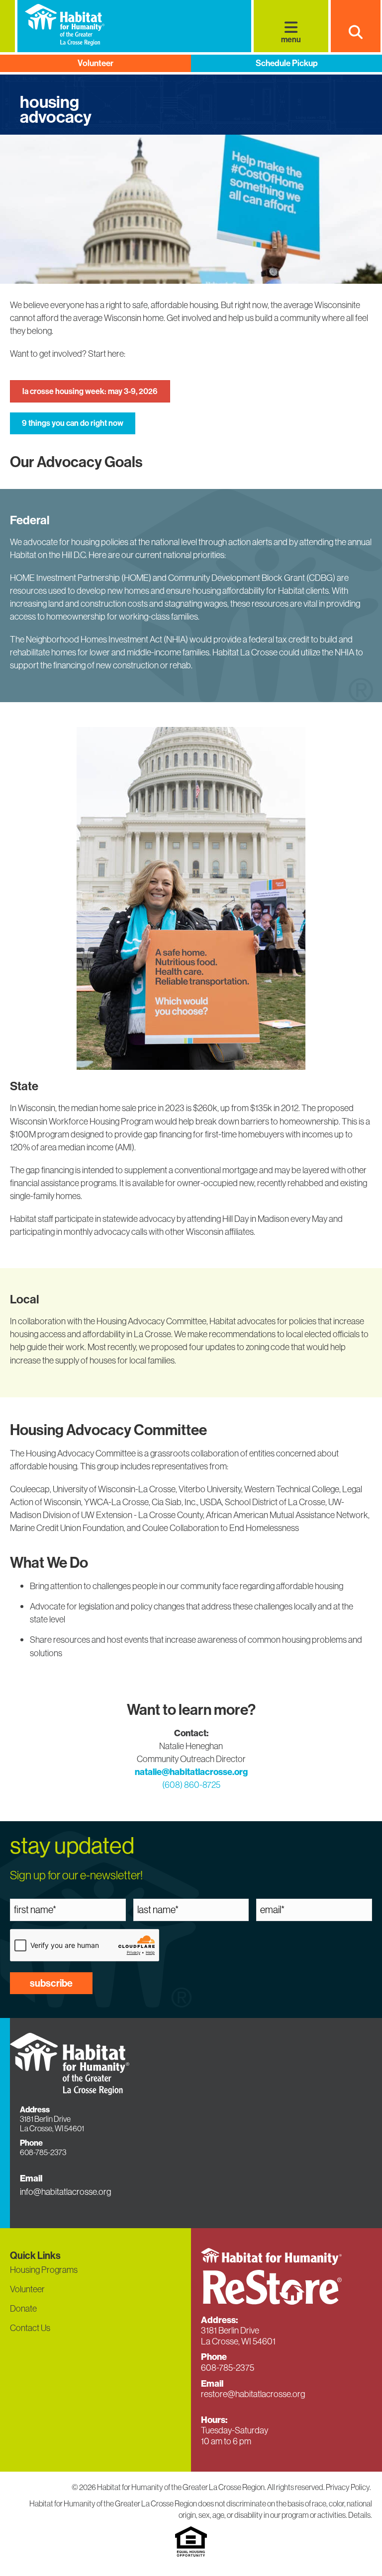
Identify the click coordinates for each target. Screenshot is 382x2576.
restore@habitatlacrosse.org (253, 2394)
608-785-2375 (228, 2368)
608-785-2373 (43, 2152)
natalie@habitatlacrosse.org (191, 1772)
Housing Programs (44, 2270)
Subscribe (51, 1983)
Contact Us (30, 2328)
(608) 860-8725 (191, 1785)
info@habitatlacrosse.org (65, 2192)
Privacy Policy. (349, 2487)
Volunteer (95, 63)
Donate (23, 2308)
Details (359, 2515)
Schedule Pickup (287, 63)
